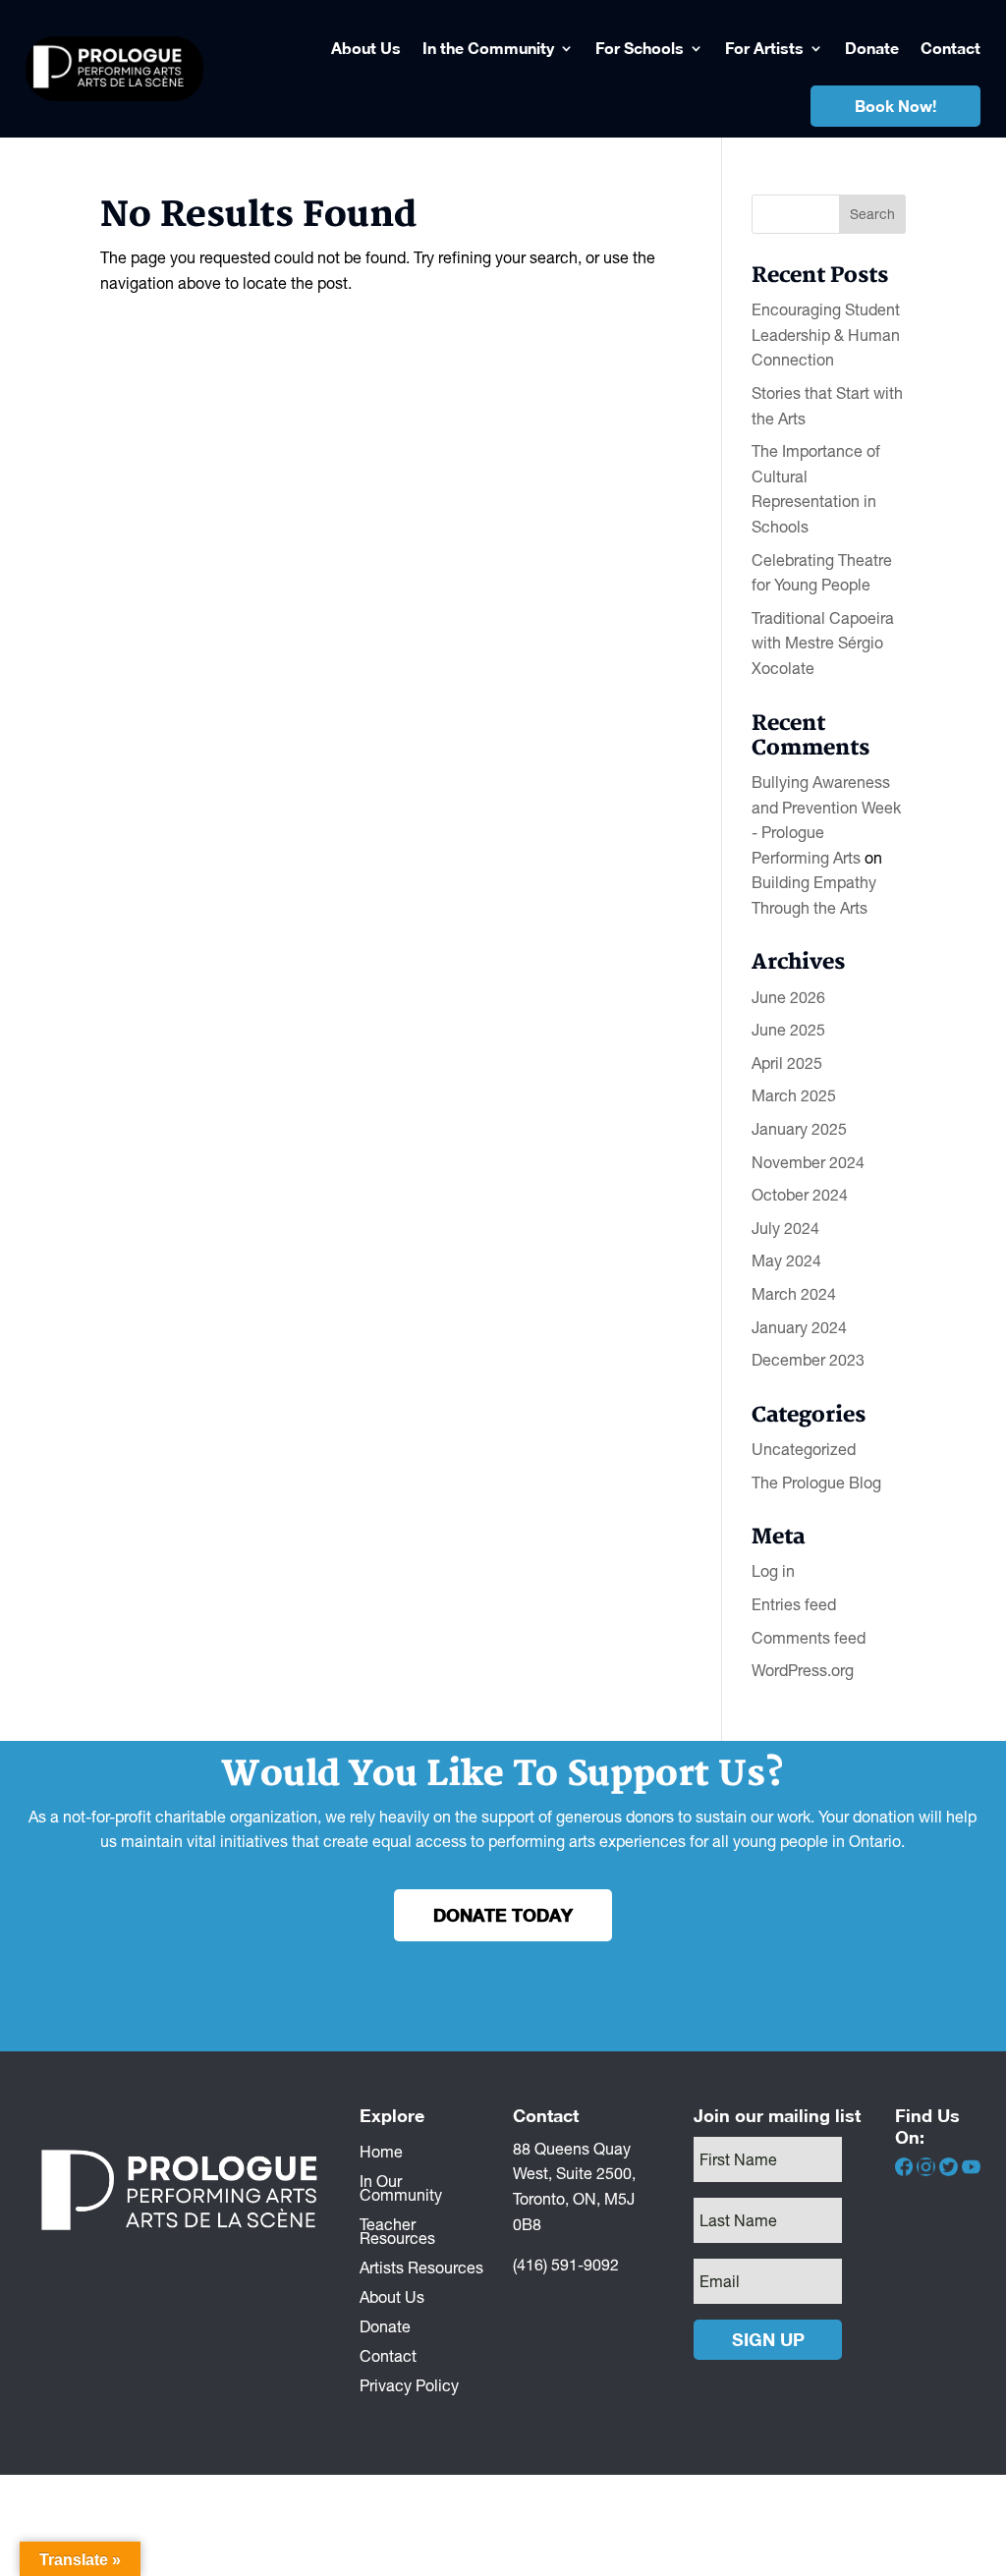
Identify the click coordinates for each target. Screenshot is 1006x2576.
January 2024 (799, 1327)
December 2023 (808, 1360)
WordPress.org (803, 1670)
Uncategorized (804, 1449)
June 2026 (788, 997)
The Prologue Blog (816, 1483)
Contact (950, 48)
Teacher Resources (397, 2230)
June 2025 (788, 1030)
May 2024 (786, 1260)
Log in (773, 1571)
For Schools (640, 48)
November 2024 (808, 1162)
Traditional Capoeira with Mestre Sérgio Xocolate (823, 643)
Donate (872, 48)
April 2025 (787, 1063)
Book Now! (895, 106)
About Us (366, 48)
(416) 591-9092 (566, 2265)
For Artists (764, 48)
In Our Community (401, 2187)
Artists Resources (421, 2267)
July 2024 (785, 1228)
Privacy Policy (409, 2384)
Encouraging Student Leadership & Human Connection (826, 335)
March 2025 (794, 1095)
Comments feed (809, 1638)
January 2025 (799, 1129)
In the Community (488, 48)
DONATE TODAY (503, 1915)
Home (381, 2151)
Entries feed (794, 1604)
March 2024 (794, 1294)
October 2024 (800, 1195)
